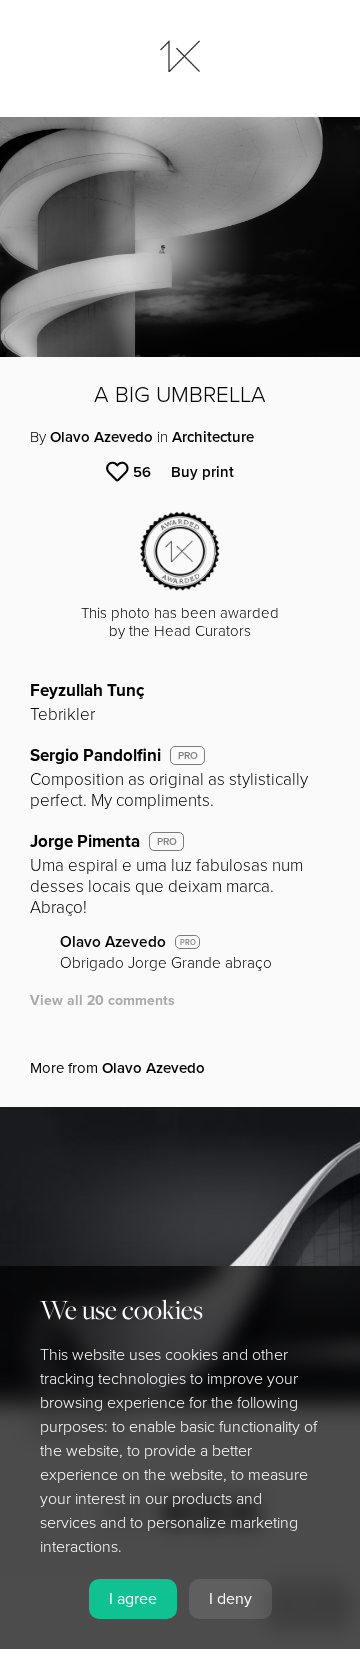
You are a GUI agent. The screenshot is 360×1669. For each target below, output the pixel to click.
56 (142, 472)
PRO (188, 756)
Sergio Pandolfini (95, 755)
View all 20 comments (102, 1000)
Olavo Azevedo (101, 437)
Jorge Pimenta (85, 841)
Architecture (213, 437)
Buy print (202, 472)
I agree (133, 1599)
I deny (230, 1599)
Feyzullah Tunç (87, 690)
